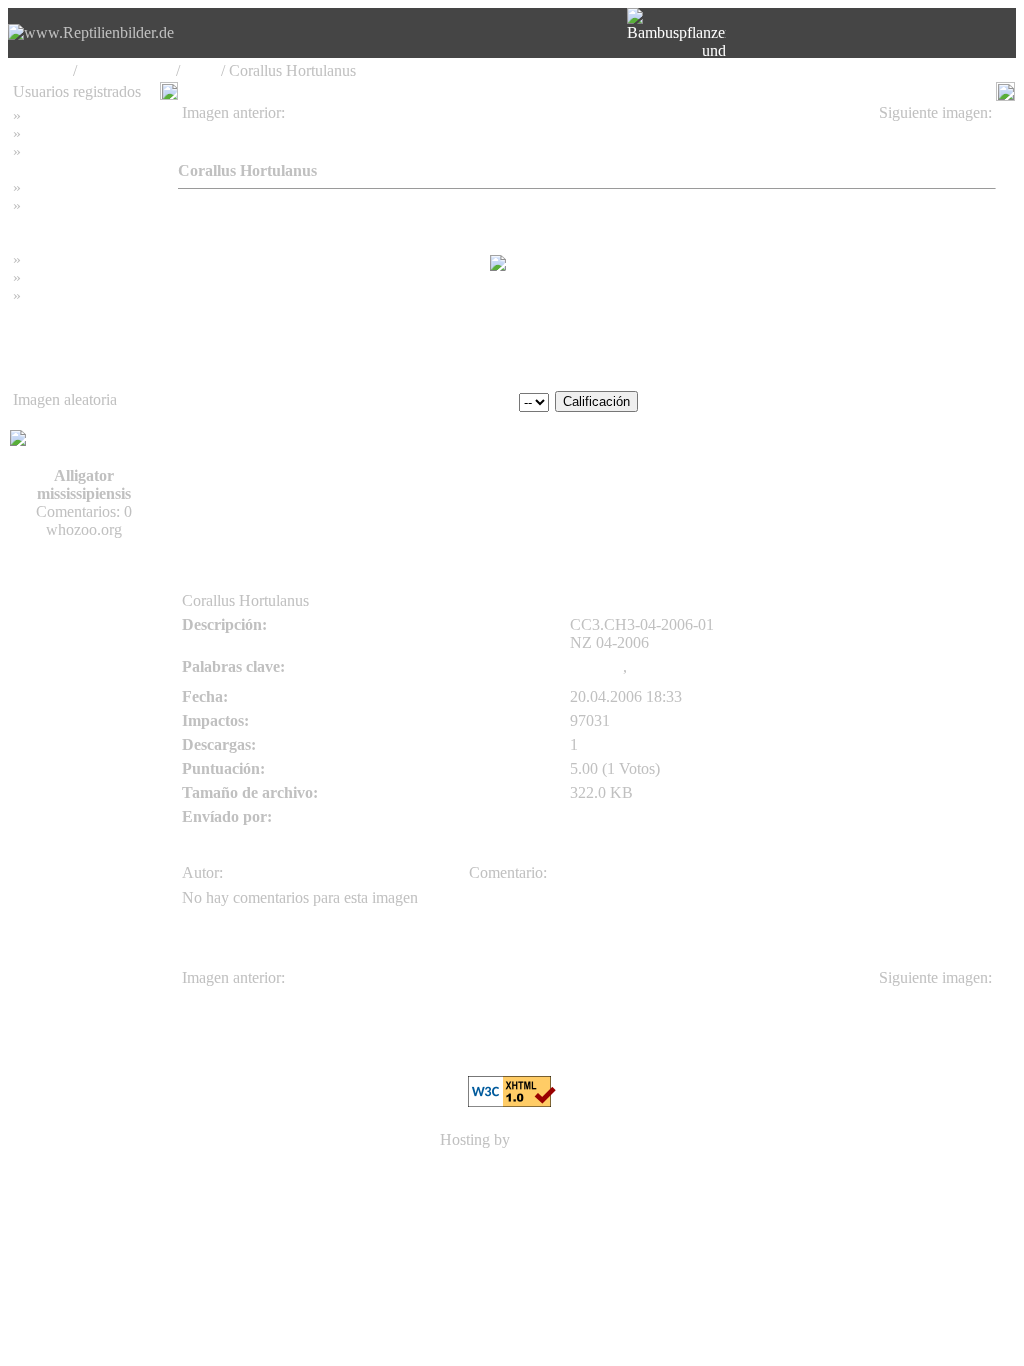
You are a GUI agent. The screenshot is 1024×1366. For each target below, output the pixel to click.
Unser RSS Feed (78, 295)
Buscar (47, 133)
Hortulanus (666, 666)
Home (44, 115)
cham (200, 130)
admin (201, 448)
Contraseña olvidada (89, 151)
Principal (41, 70)
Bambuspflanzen (78, 277)
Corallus (596, 666)
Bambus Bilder (72, 259)
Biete (200, 70)
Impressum (59, 187)
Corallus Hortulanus (922, 130)
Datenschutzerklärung (82, 223)
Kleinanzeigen (126, 70)
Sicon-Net (547, 1139)
